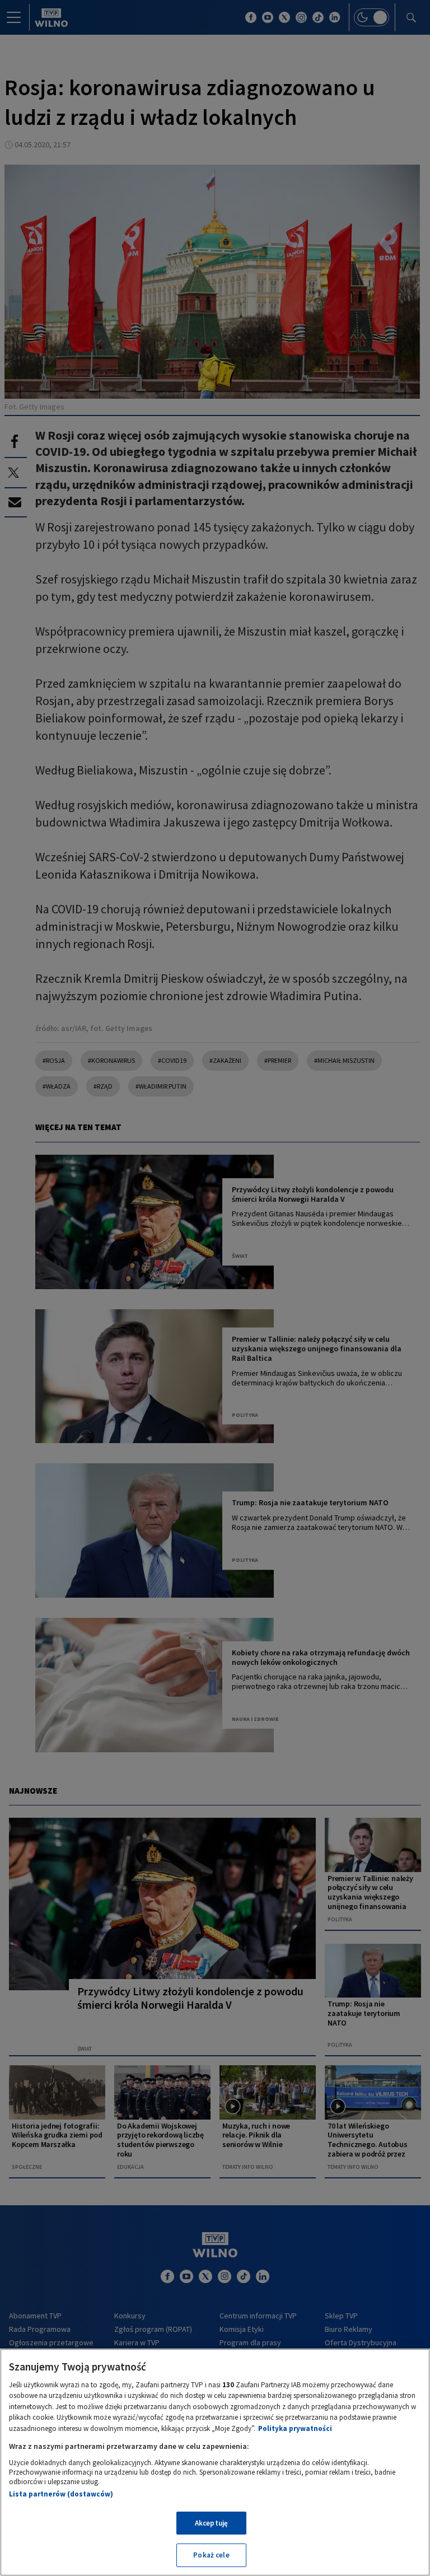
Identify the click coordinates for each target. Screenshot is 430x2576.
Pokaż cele (211, 2555)
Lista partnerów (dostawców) (61, 2494)
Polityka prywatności (295, 2428)
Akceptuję (211, 2523)
